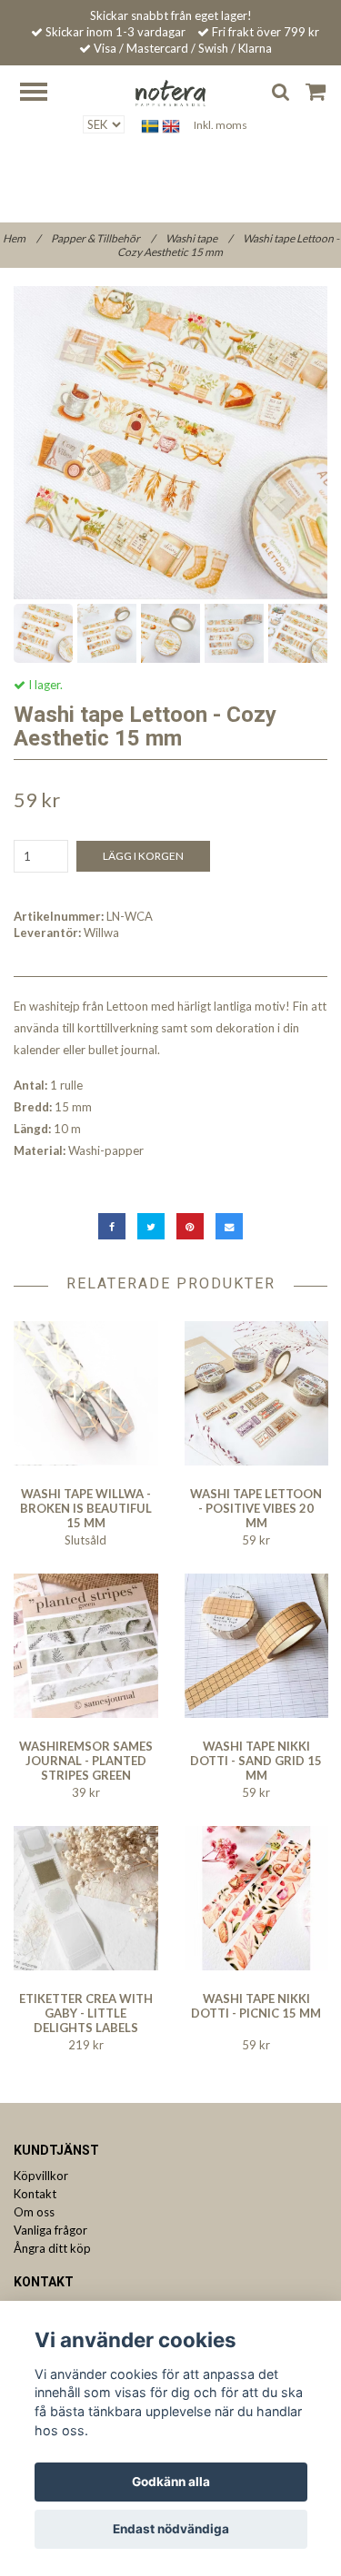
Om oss (34, 2212)
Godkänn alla (171, 2482)
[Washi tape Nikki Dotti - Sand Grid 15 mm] (257, 1646)
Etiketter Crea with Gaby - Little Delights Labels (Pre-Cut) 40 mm (86, 2020)
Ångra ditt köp (52, 2248)
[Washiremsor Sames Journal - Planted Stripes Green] (86, 1646)
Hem (21, 238)
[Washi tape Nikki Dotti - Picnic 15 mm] (257, 1898)
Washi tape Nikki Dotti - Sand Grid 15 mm (256, 1761)
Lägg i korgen (143, 856)
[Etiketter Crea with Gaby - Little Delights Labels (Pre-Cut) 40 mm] (86, 1898)
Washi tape (199, 238)
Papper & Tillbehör (103, 238)
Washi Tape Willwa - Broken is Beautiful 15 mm (86, 1508)
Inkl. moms (221, 125)
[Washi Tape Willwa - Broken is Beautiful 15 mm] (86, 1393)
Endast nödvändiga (171, 2529)
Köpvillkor (41, 2176)
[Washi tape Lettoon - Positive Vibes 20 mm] (257, 1393)
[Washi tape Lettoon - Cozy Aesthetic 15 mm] (170, 443)
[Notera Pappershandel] (170, 92)
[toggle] (43, 94)
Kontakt (35, 2194)
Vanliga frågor (50, 2230)
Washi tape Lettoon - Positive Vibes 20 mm (256, 1508)
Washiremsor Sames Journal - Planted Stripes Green (86, 1761)
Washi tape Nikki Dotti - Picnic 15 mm (256, 2006)
